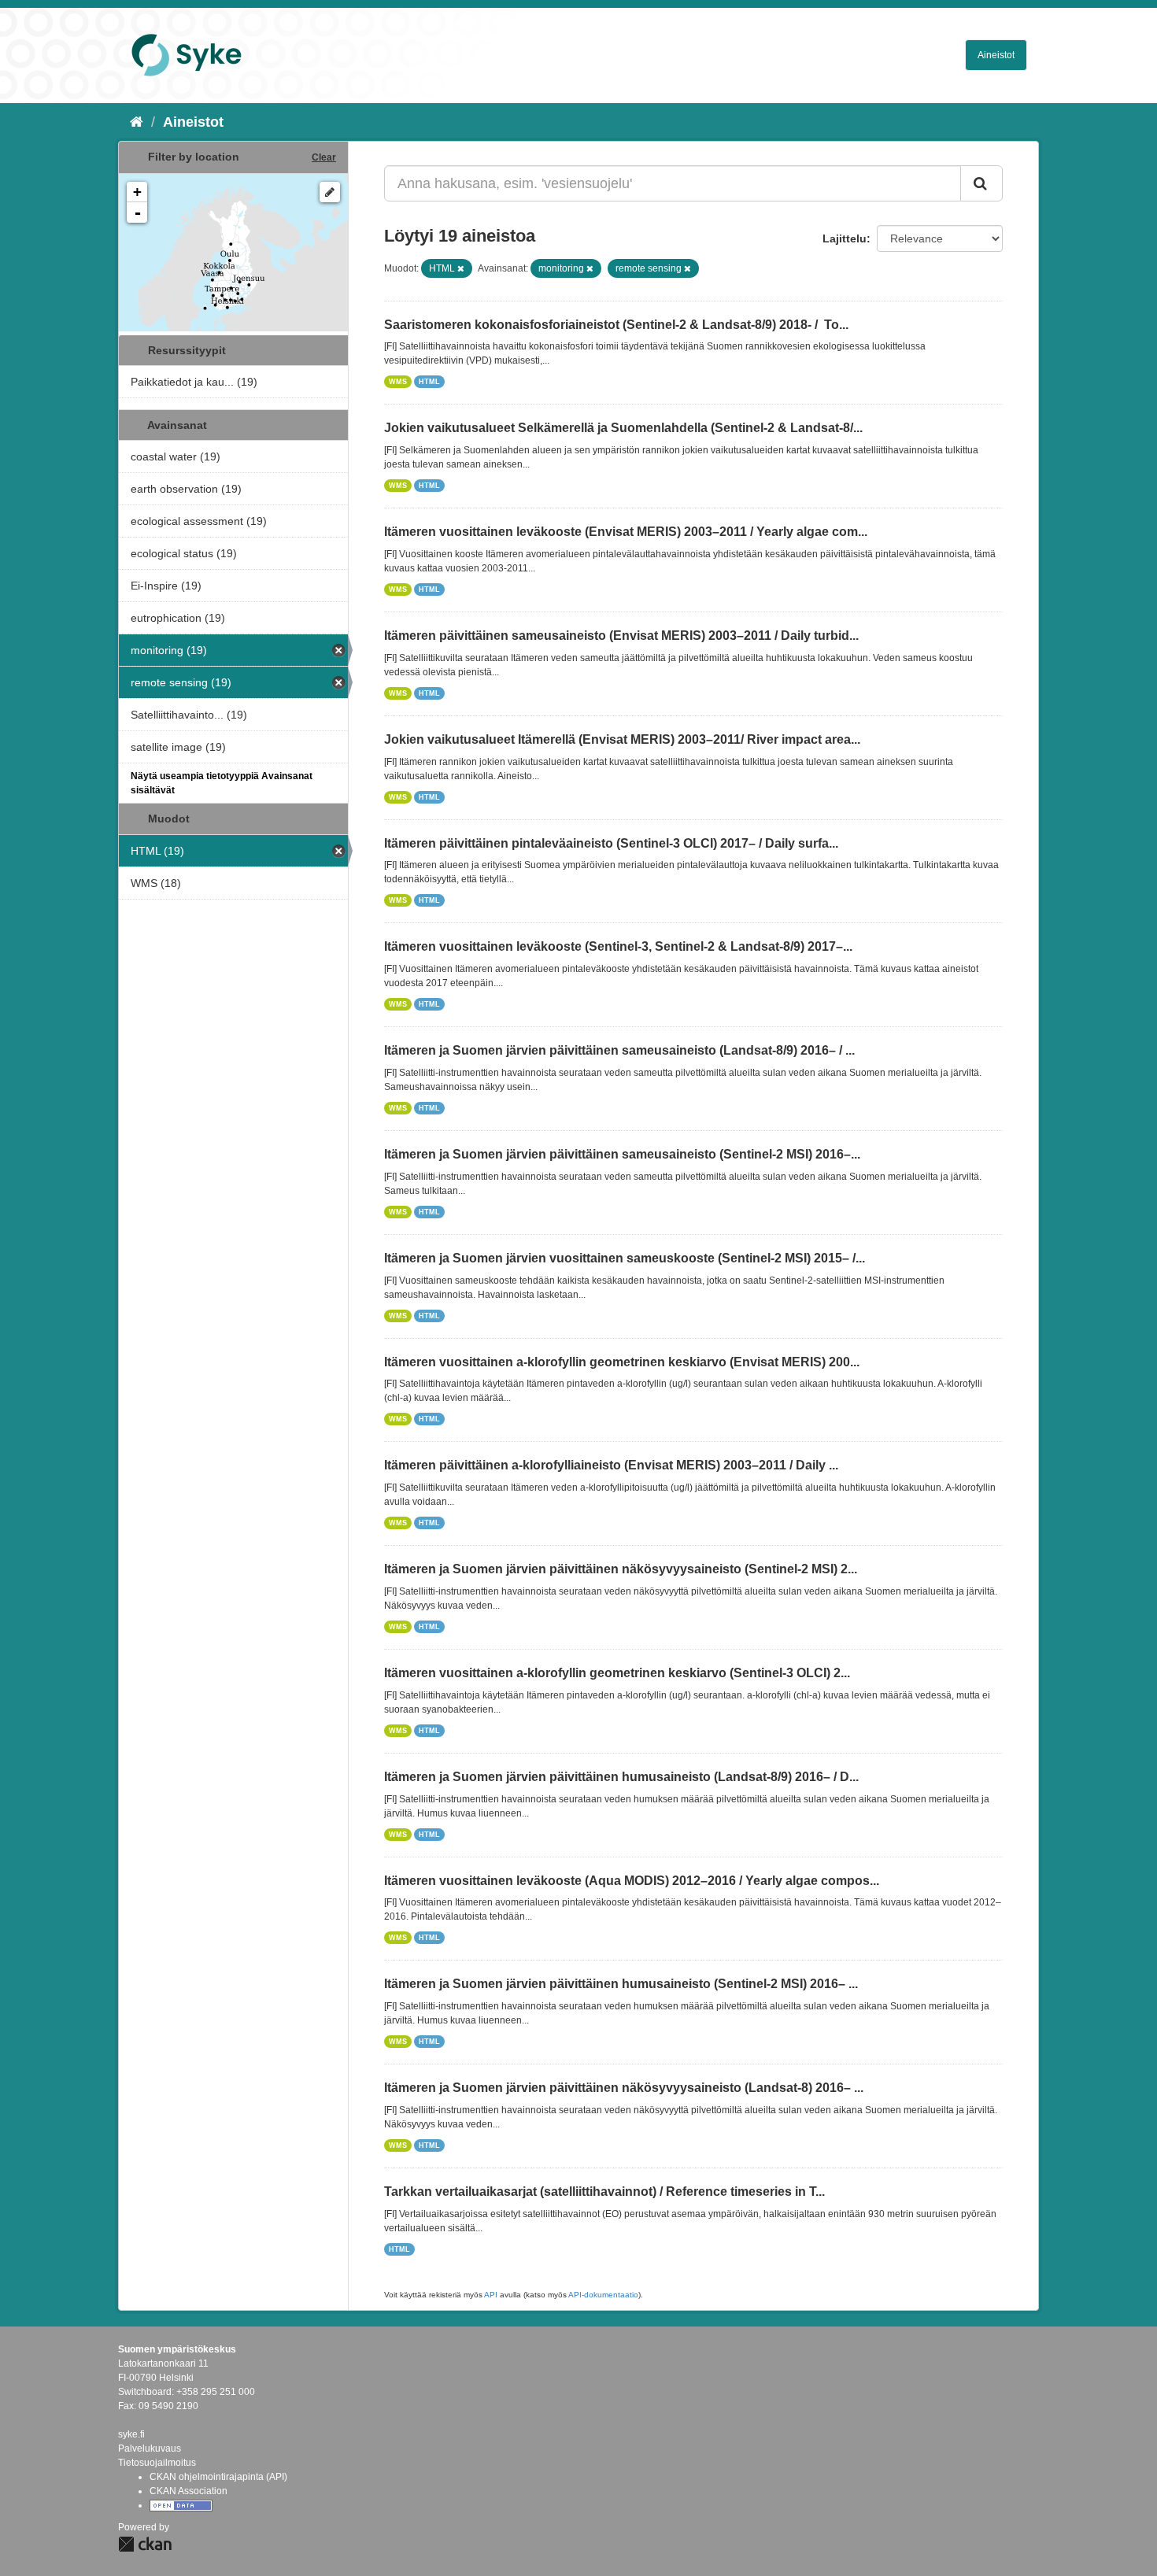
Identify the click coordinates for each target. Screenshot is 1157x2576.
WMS (398, 382)
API (491, 2295)
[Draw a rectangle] (330, 192)
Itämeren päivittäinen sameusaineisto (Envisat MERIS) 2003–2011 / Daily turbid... (621, 636)
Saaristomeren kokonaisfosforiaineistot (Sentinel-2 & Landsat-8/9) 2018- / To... (616, 325)
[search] (981, 183)
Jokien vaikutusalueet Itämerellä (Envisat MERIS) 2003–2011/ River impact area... (622, 739)
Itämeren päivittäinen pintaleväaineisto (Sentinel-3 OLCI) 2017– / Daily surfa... (611, 843)
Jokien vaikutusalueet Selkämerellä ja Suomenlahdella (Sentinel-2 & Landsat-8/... (623, 428)
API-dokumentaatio (603, 2295)
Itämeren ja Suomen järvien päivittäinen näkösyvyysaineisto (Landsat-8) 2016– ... (624, 2088)
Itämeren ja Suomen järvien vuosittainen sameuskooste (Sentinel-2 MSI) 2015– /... (625, 1258)
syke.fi (131, 2434)
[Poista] (461, 268)
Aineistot (996, 55)
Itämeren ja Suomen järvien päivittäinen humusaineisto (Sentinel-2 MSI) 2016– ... (621, 1984)
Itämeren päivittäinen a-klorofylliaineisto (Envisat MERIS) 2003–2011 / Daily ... (611, 1465)
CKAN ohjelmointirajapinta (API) (218, 2477)
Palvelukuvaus (150, 2448)
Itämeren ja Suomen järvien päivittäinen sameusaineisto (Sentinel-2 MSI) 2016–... (622, 1154)
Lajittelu (845, 238)
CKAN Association (189, 2491)
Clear (324, 157)
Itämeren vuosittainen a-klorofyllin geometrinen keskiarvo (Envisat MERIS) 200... (622, 1362)
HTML (429, 382)
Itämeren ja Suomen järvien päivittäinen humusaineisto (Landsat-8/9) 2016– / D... (621, 1777)
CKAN (145, 2544)
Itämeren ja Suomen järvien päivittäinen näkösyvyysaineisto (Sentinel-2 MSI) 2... (621, 1569)
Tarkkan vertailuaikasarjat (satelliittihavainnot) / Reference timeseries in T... (604, 2192)
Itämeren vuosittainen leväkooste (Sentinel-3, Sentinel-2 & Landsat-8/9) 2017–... (618, 946)
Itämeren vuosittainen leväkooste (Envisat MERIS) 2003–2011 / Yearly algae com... (626, 532)
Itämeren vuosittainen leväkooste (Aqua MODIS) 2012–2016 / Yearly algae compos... (632, 1881)
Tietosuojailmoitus (157, 2463)
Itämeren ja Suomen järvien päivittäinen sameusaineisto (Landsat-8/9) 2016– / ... (619, 1050)
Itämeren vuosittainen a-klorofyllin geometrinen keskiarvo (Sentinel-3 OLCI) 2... (617, 1673)
